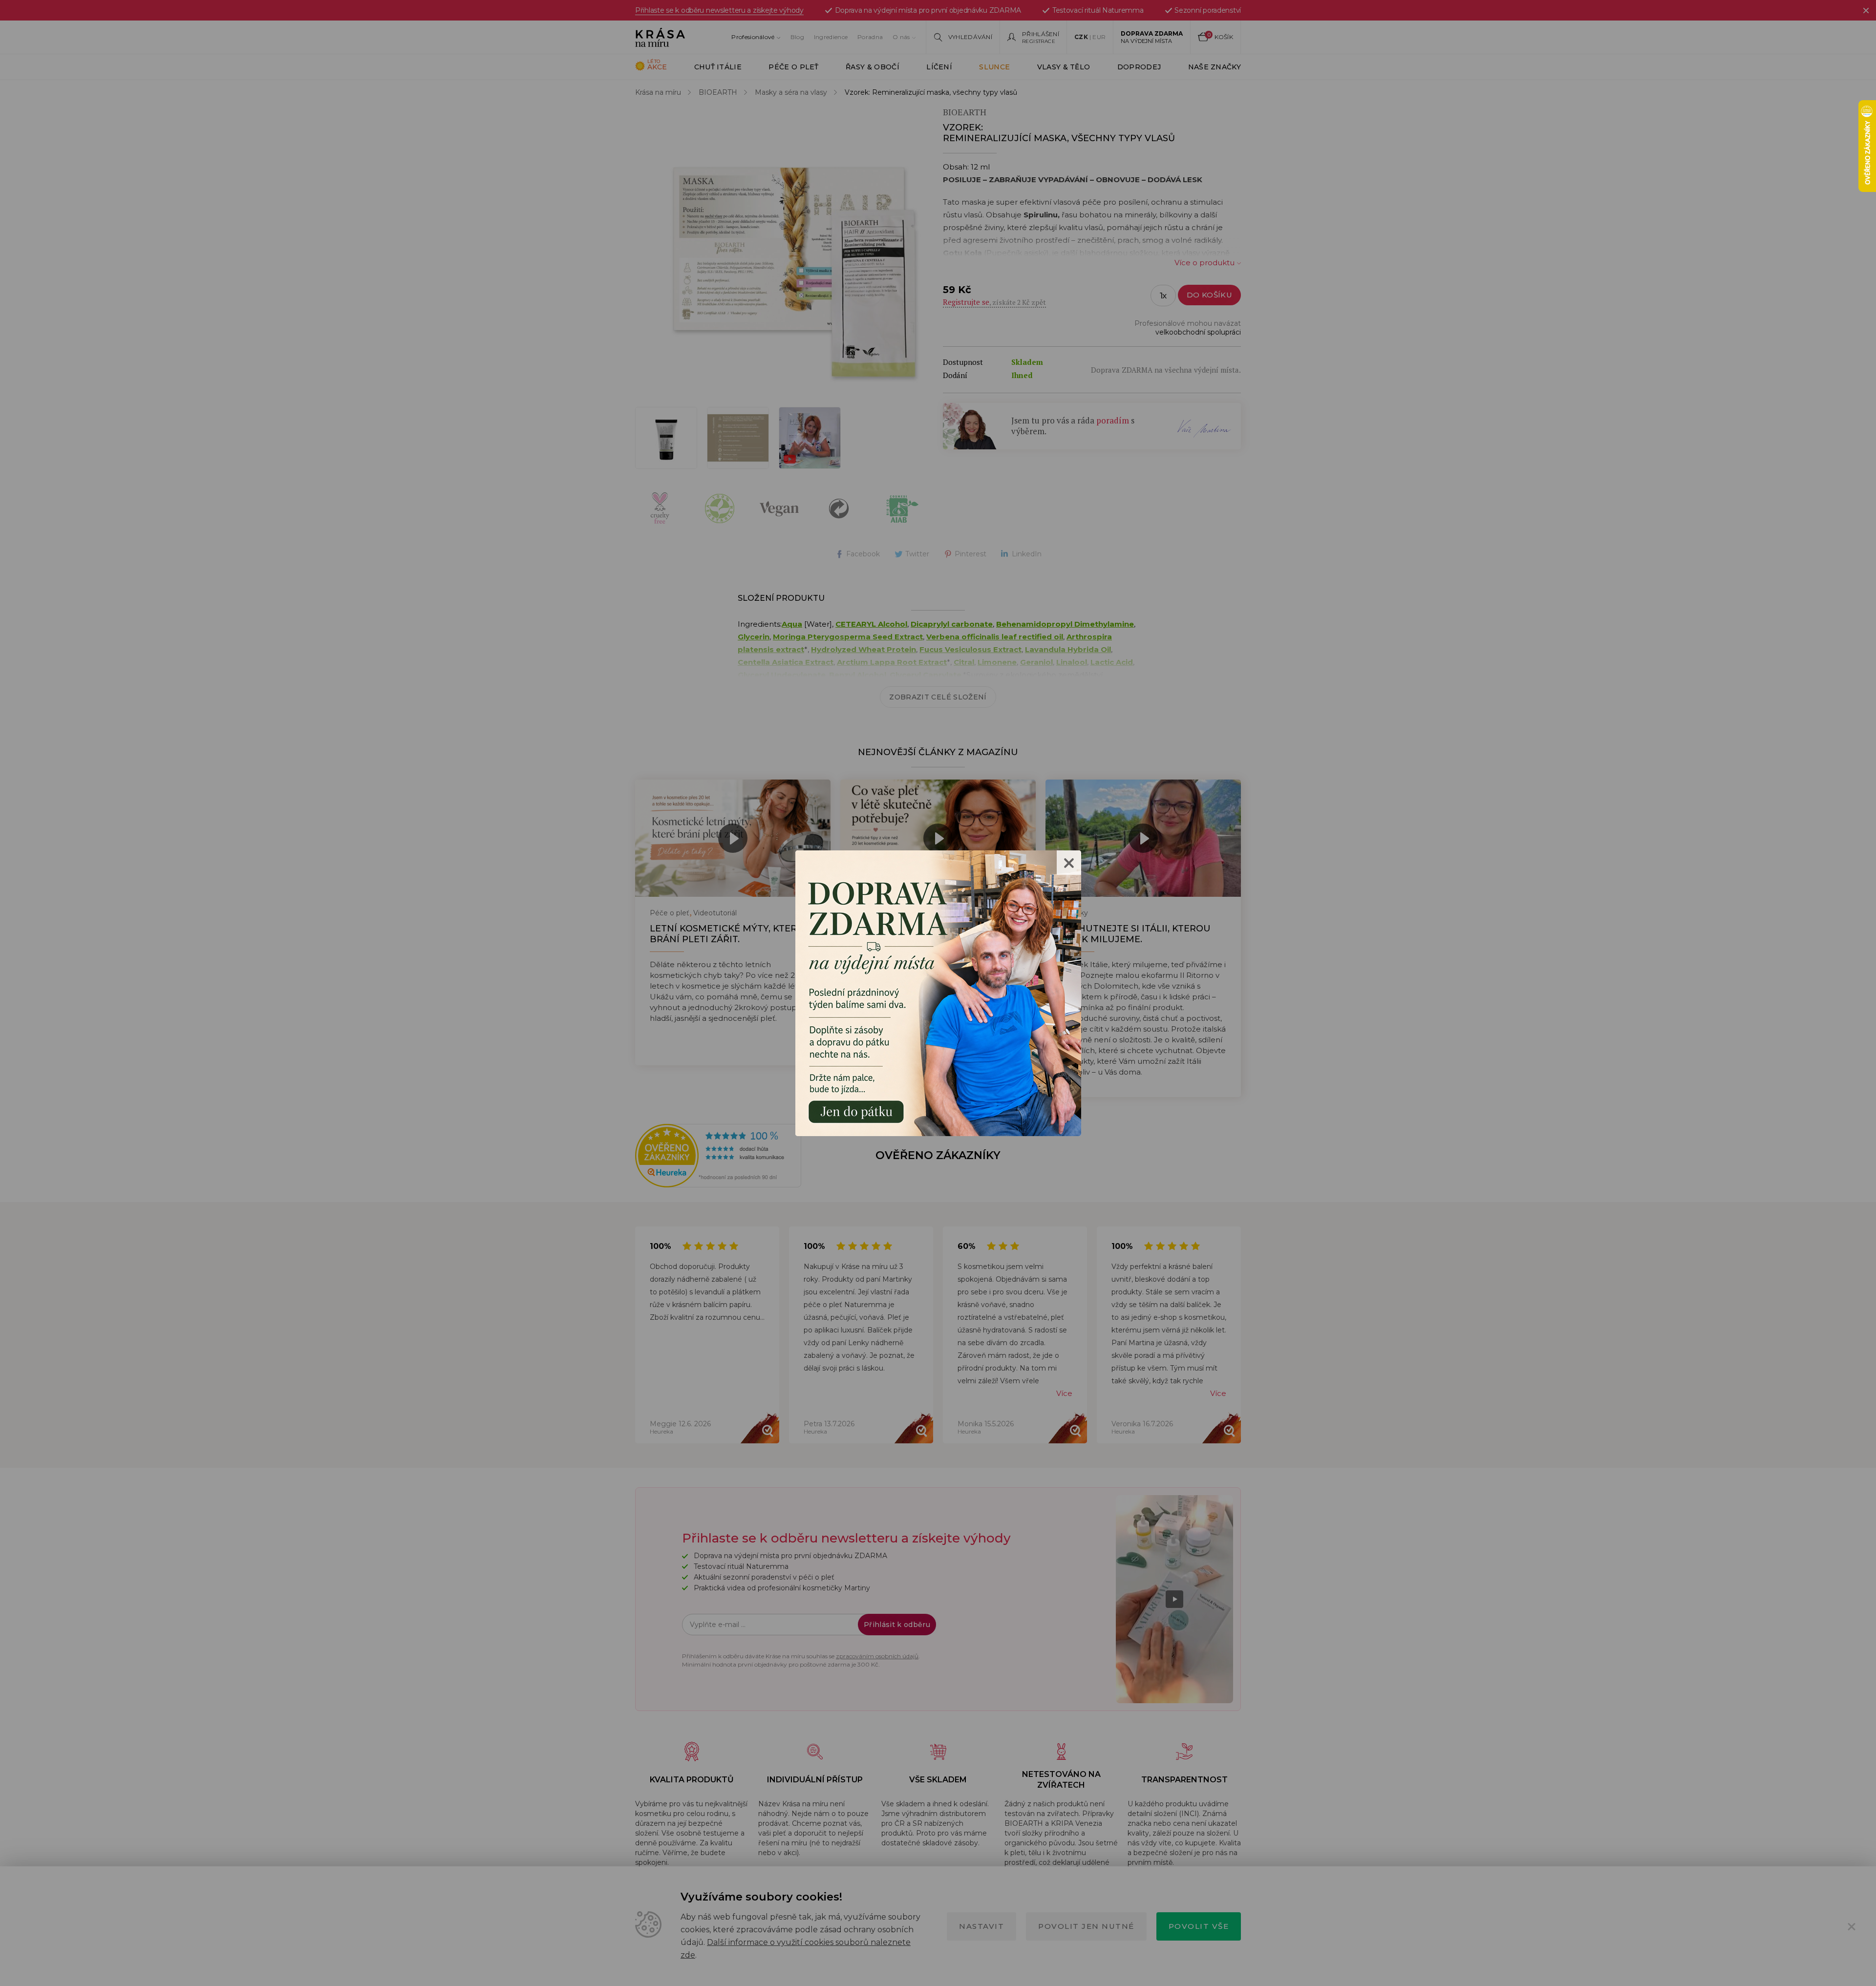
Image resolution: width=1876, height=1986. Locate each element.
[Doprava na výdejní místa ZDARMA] (938, 992)
